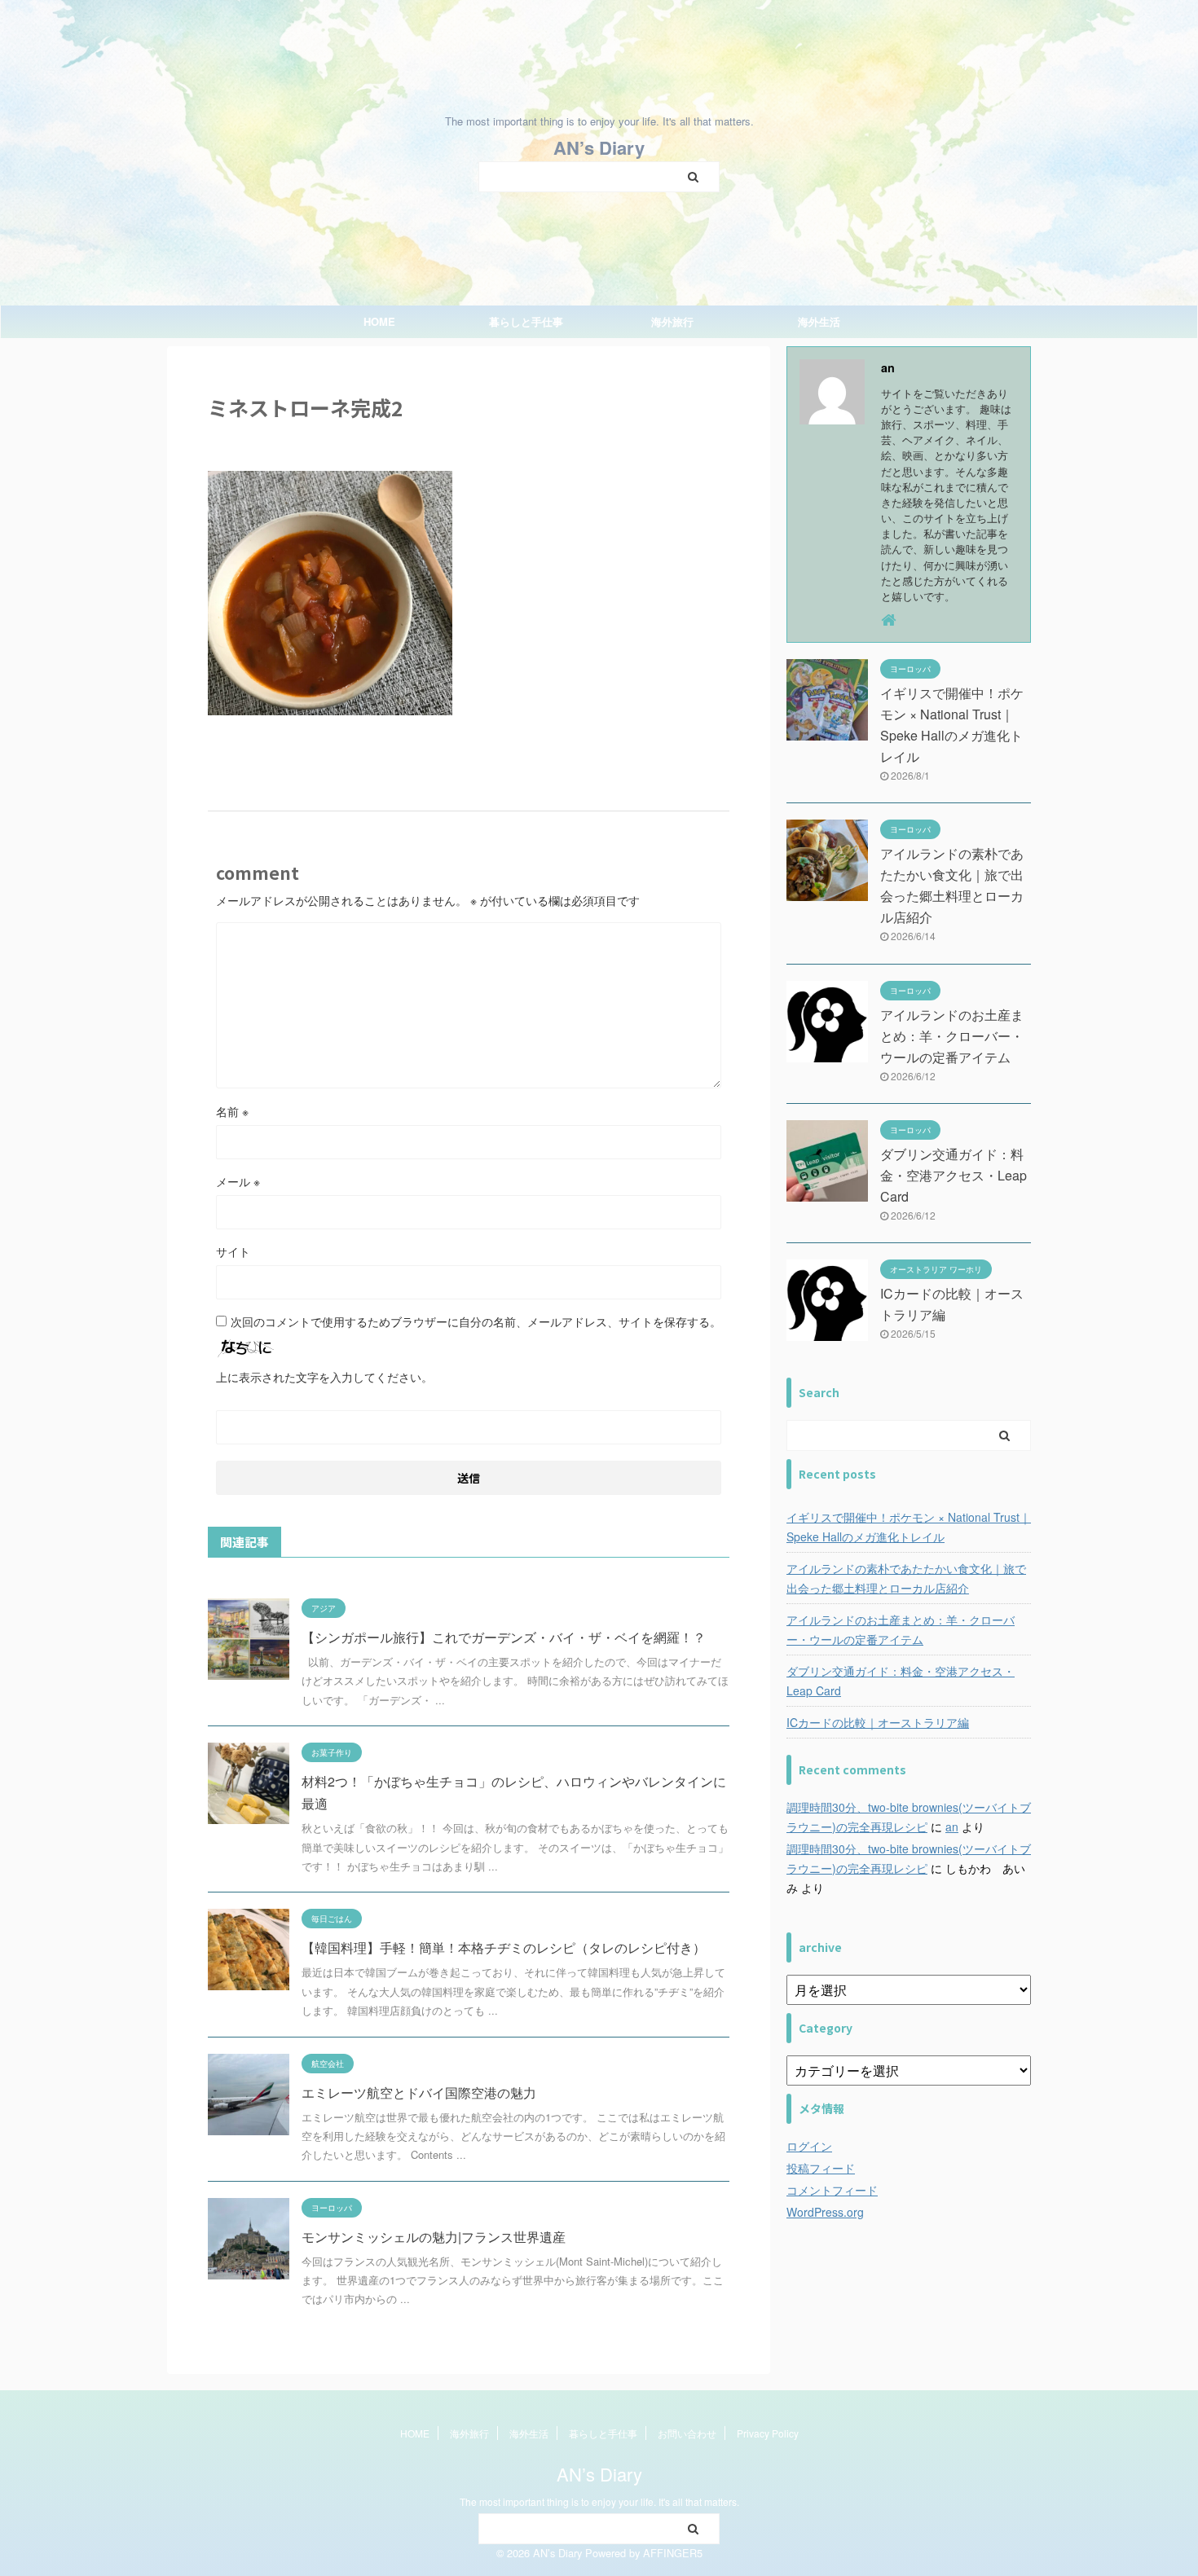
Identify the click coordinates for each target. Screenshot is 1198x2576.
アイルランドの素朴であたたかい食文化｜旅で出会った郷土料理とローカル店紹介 (906, 1578)
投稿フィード (821, 2168)
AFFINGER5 (673, 2553)
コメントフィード (832, 2190)
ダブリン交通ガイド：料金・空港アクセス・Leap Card (954, 1175)
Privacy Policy (768, 2433)
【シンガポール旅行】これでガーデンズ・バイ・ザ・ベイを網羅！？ (504, 1637)
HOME (379, 321)
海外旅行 (672, 321)
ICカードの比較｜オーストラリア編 (878, 1722)
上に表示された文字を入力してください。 (324, 1377)
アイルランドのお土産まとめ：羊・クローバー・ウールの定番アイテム (952, 1036)
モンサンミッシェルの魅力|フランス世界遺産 (434, 2237)
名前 (232, 1111)
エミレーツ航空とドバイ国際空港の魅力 (419, 2092)
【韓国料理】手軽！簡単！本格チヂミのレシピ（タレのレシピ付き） (504, 1947)
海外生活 (819, 321)
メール (238, 1181)
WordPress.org (825, 2212)
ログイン (809, 2146)
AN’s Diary (599, 147)
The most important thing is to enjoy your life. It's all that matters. (599, 2501)
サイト (233, 1251)
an (952, 1826)
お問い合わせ (687, 2433)
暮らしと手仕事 (526, 321)
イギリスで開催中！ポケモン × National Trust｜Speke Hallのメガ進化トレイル (909, 1527)
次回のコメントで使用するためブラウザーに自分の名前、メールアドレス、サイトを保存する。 (476, 1321)
